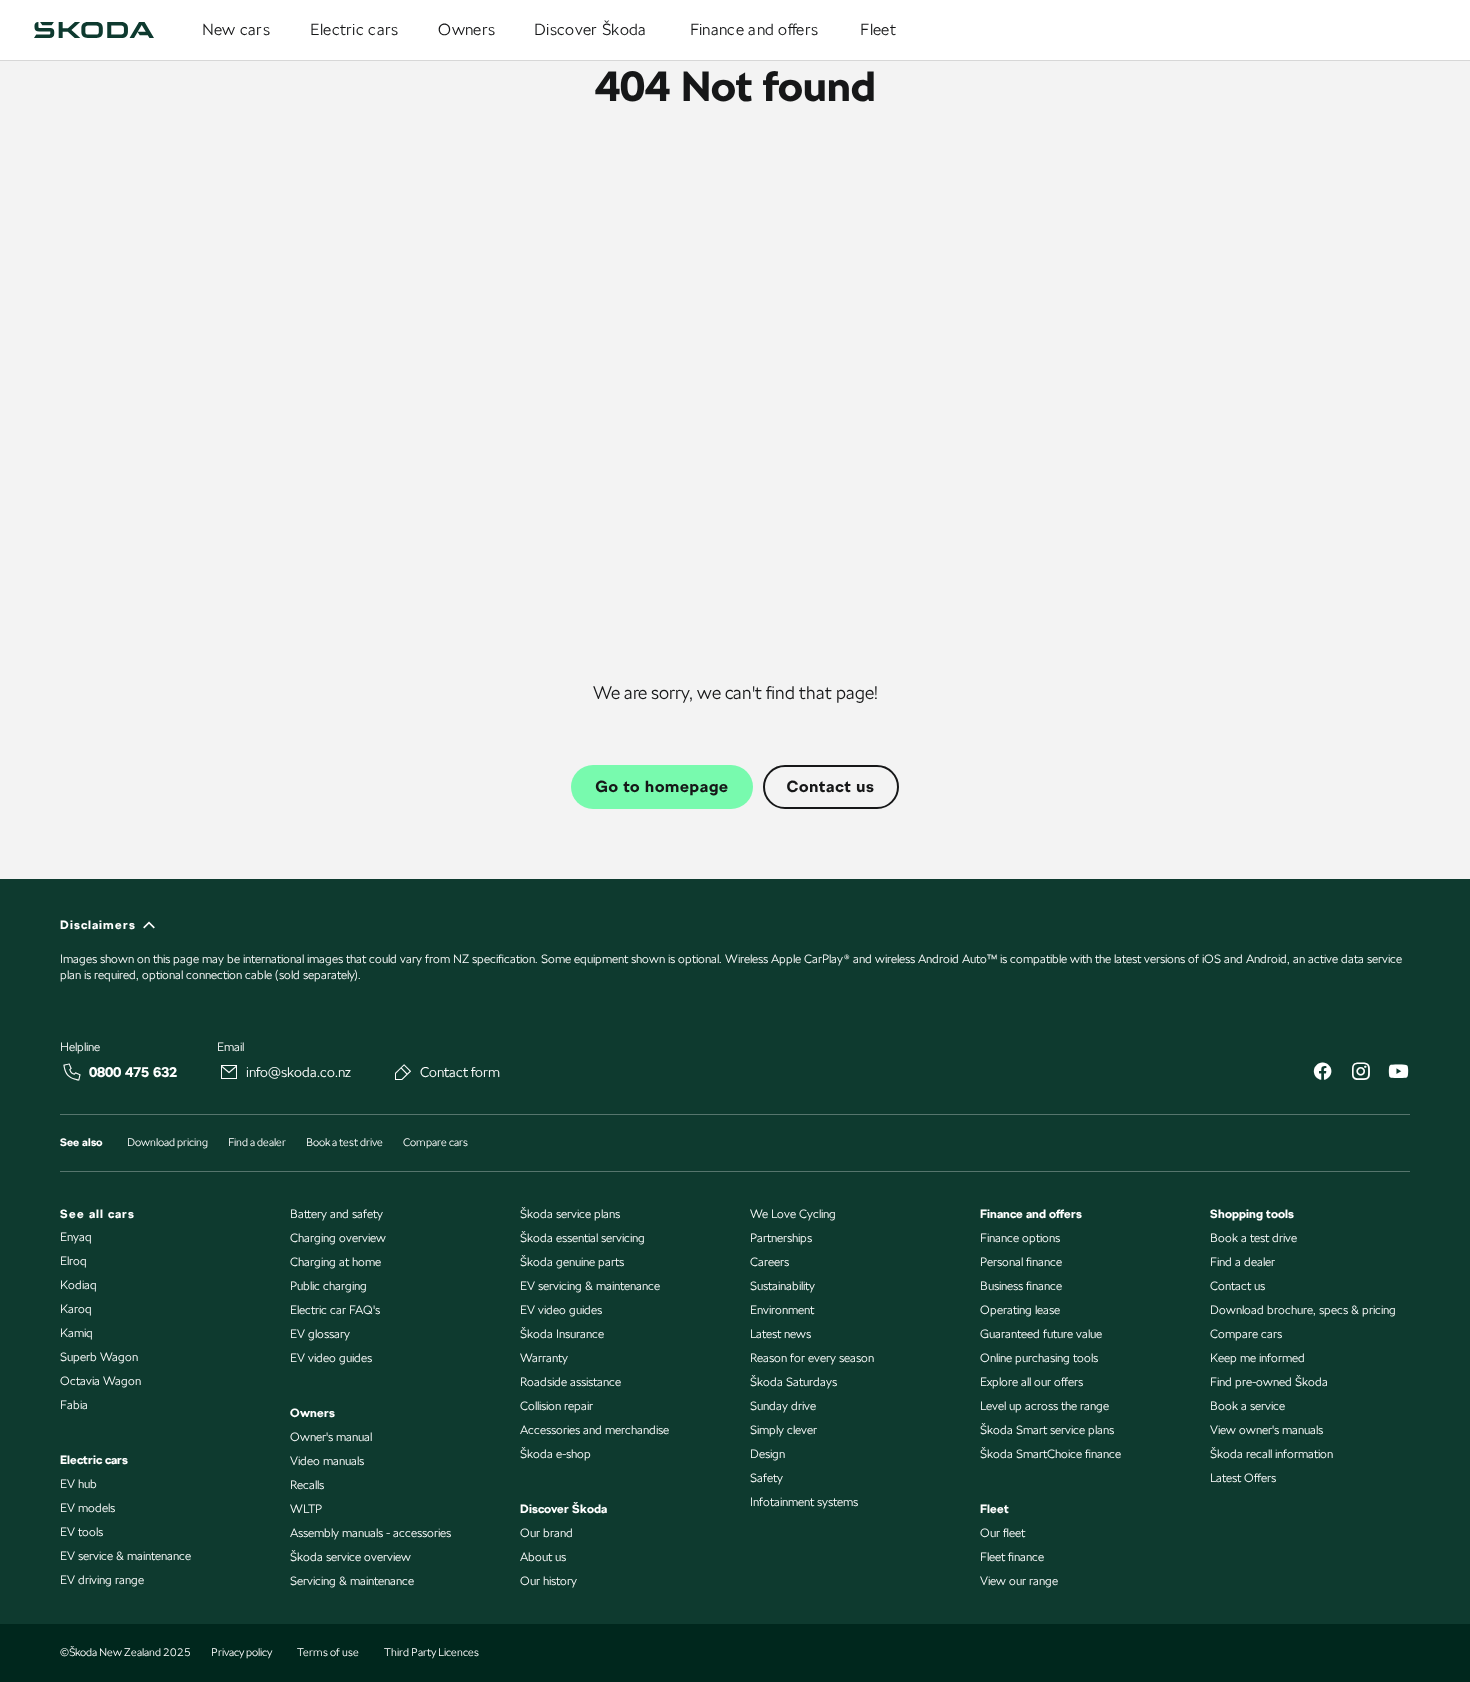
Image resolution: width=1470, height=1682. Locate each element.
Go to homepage (661, 786)
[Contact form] (403, 1072)
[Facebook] (1322, 1073)
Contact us (831, 786)
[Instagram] (1360, 1073)
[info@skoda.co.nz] (229, 1072)
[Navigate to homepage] (94, 30)
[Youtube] (1398, 1073)
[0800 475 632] (72, 1072)
